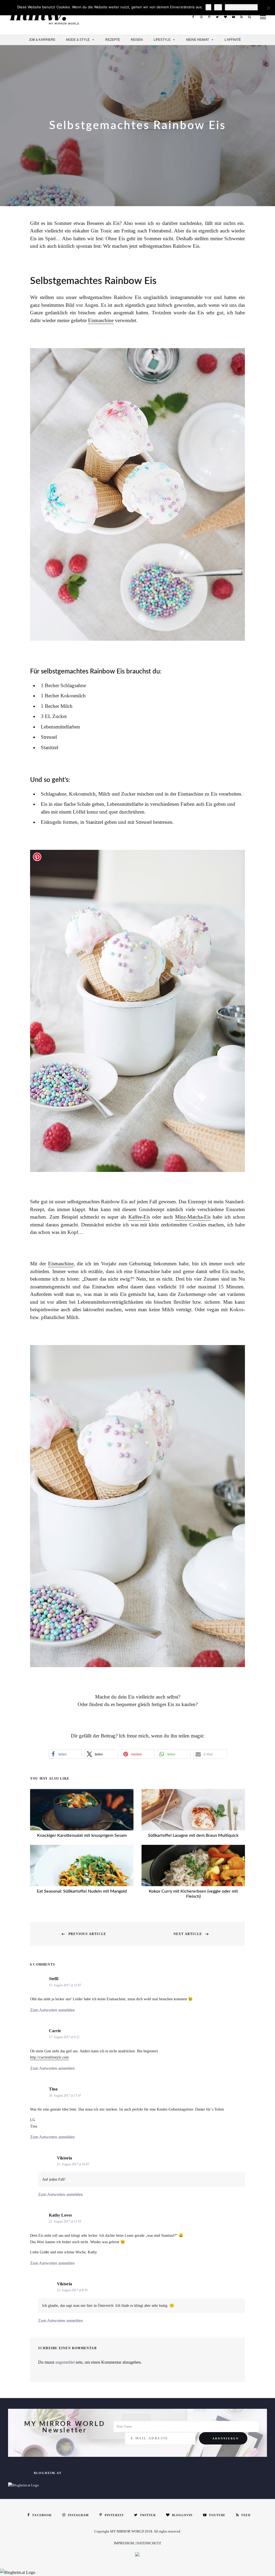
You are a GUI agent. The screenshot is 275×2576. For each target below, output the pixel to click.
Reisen (137, 40)
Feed (241, 17)
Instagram (201, 17)
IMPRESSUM (124, 2543)
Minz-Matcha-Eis (193, 1217)
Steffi (54, 1979)
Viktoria (64, 2158)
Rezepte (113, 40)
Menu (263, 17)
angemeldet (65, 2362)
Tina (53, 2089)
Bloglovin (225, 17)
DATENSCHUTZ (149, 2543)
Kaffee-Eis (139, 1217)
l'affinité (233, 40)
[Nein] (268, 8)
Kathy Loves (60, 2215)
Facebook (193, 17)
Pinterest (209, 17)
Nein (218, 7)
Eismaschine (101, 320)
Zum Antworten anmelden (52, 2010)
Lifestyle (162, 40)
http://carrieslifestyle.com (49, 2057)
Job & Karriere (42, 40)
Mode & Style (78, 40)
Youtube (233, 17)
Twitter (217, 17)
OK (208, 7)
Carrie (55, 2031)
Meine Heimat (198, 40)
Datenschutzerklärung (241, 7)
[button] (65, 1754)
